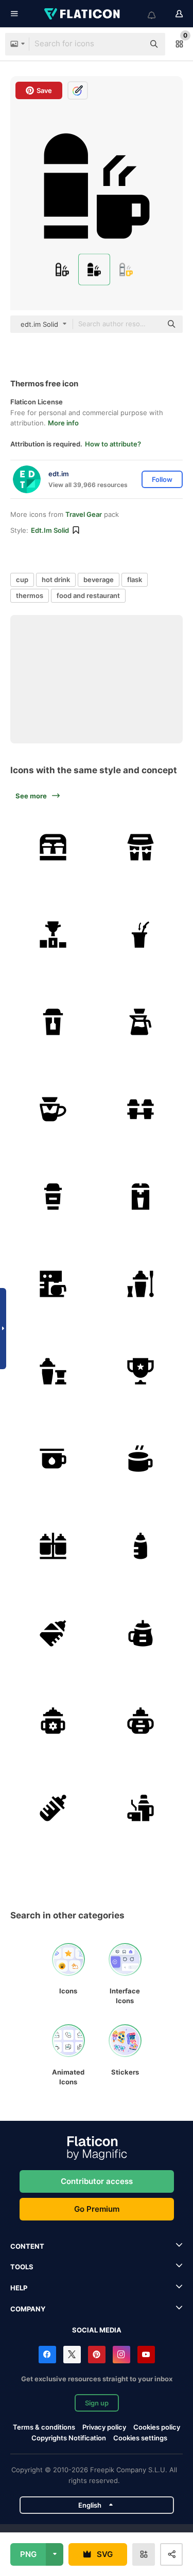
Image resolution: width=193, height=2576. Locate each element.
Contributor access (97, 2181)
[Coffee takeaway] (53, 847)
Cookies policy (157, 2427)
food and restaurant (88, 595)
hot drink (56, 580)
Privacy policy (104, 2427)
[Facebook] (47, 2355)
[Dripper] (53, 1109)
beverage (99, 580)
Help (19, 2288)
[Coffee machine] (140, 1196)
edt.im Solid (50, 530)
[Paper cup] (140, 1109)
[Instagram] (121, 2355)
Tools (22, 2267)
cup (22, 580)
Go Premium (97, 2209)
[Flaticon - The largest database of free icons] (83, 14)
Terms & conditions (44, 2427)
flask (135, 580)
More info (63, 423)
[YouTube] (146, 2355)
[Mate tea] (140, 934)
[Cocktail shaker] (140, 1284)
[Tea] (53, 1022)
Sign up (97, 2403)
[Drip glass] (140, 1022)
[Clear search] (131, 44)
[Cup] (140, 1371)
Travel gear (84, 514)
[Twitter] (72, 2355)
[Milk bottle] (53, 1546)
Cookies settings (140, 2438)
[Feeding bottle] (140, 1546)
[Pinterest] (97, 2355)
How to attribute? (113, 444)
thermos (30, 595)
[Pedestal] (53, 934)
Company (28, 2309)
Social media (97, 2330)
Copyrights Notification (69, 2438)
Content (27, 2246)
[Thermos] (140, 1808)
